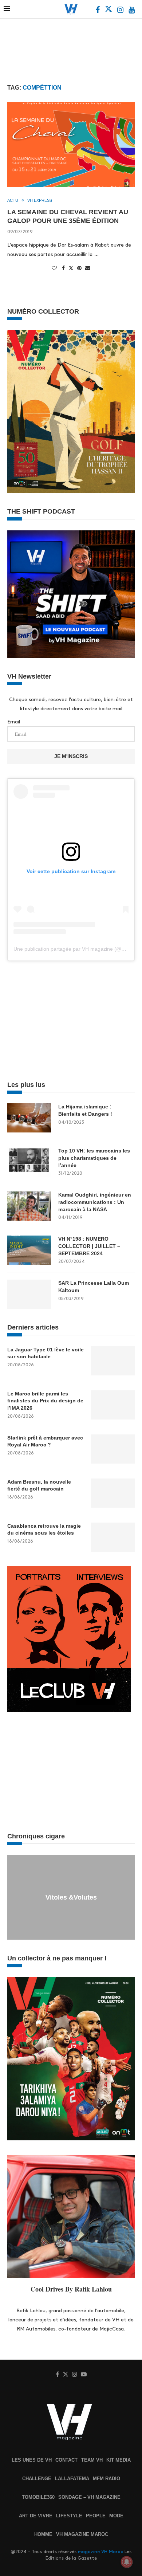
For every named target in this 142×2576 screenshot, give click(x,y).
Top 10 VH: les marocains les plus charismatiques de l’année (94, 1158)
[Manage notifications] (127, 2562)
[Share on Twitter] (71, 268)
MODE (116, 2516)
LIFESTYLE (69, 2516)
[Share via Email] (88, 268)
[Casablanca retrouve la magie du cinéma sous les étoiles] (113, 1537)
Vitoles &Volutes (71, 1897)
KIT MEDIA (119, 2460)
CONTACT (66, 2460)
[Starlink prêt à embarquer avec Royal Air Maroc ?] (113, 1449)
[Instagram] (121, 11)
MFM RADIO (106, 2479)
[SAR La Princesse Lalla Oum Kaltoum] (29, 1294)
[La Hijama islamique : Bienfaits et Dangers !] (29, 1118)
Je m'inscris (71, 756)
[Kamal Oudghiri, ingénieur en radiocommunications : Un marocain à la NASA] (29, 1206)
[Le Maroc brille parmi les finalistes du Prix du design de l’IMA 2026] (113, 1405)
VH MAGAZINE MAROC (82, 2534)
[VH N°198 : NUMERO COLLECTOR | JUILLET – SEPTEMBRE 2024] (29, 1250)
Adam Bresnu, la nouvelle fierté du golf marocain (39, 1485)
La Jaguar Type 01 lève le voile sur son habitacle (46, 1353)
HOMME (43, 2534)
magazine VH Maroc (100, 2552)
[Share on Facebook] (63, 268)
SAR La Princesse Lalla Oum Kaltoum (94, 1287)
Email (14, 722)
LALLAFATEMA (72, 2479)
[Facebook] (98, 11)
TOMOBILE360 (38, 2497)
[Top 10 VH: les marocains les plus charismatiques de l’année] (29, 1162)
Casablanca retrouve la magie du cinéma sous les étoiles (44, 1529)
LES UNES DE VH (32, 2460)
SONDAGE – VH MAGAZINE (89, 2497)
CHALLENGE (37, 2479)
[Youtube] (132, 11)
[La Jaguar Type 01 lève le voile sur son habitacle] (113, 1361)
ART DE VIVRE (36, 2516)
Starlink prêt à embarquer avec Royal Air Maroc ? (45, 1441)
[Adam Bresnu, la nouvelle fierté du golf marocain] (113, 1493)
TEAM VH (92, 2460)
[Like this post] (54, 268)
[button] (14, 1897)
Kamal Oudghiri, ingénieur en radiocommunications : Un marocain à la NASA (95, 1202)
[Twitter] (109, 11)
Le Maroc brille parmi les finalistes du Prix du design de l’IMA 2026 (45, 1401)
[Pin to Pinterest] (79, 268)
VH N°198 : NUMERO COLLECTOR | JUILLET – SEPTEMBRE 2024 (89, 1246)
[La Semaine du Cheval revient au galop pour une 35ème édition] (71, 144)
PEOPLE (96, 2516)
